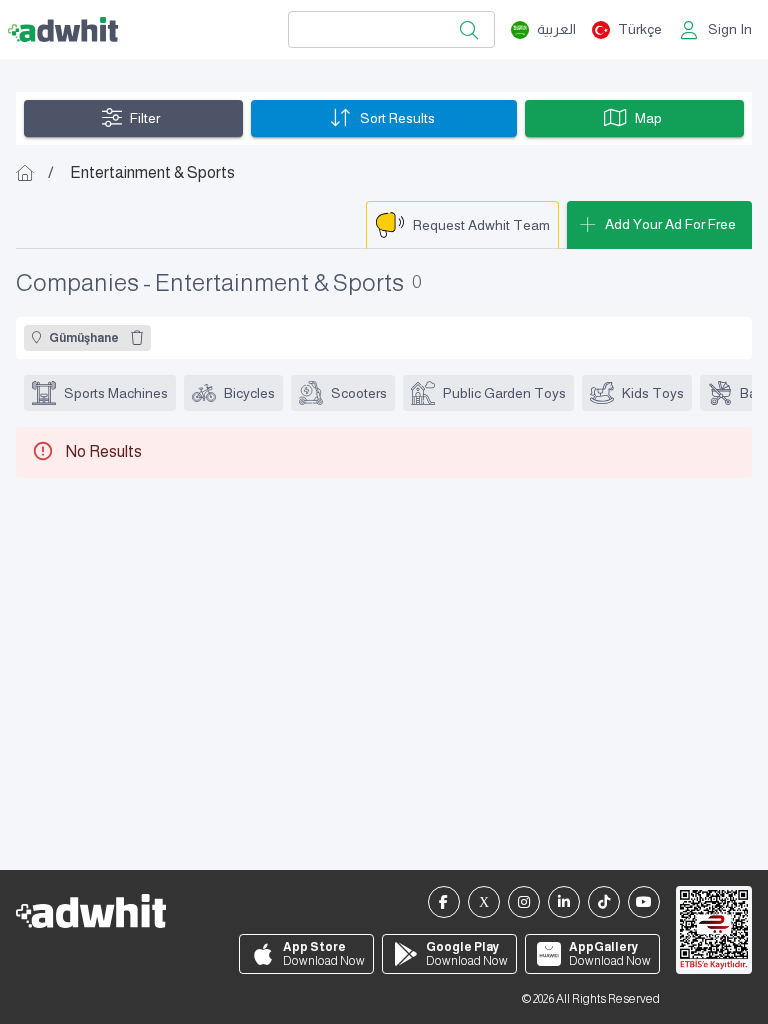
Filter (145, 118)
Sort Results (397, 118)
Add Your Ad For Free (670, 224)
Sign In (730, 29)
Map (648, 118)
